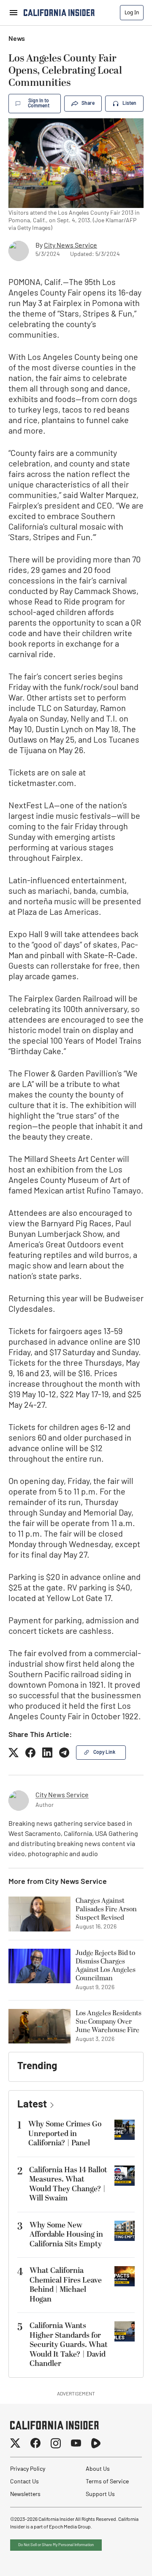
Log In (132, 12)
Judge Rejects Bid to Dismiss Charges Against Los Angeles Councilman (106, 1966)
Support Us (100, 2495)
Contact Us (24, 2482)
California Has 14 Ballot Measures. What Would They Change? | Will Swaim (68, 2184)
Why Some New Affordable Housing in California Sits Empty (66, 2235)
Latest (32, 2105)
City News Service (71, 246)
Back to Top (120, 2559)
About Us (98, 2469)
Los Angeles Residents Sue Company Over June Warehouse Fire (109, 2022)
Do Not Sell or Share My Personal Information (56, 2545)
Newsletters (25, 2495)
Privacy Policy (28, 2469)
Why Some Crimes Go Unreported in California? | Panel (65, 2134)
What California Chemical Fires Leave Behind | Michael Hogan (66, 2285)
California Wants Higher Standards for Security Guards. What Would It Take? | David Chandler (69, 2345)
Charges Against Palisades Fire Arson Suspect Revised (106, 1909)
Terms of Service (107, 2482)
